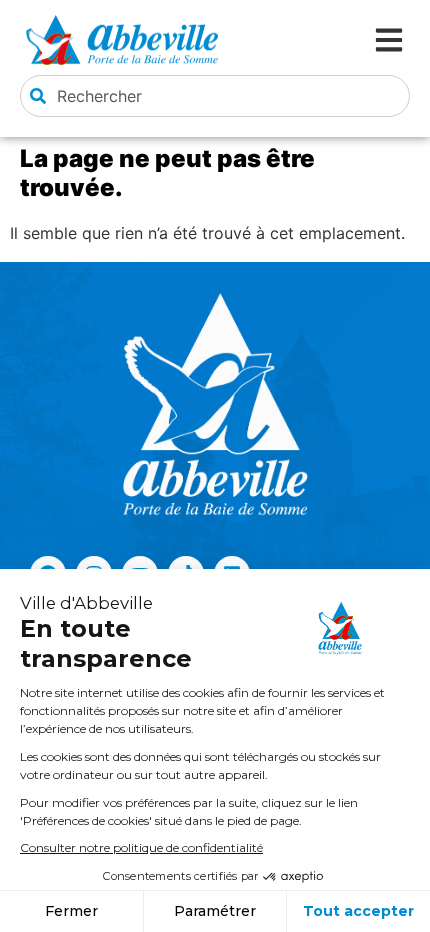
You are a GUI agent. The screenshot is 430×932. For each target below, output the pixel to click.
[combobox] (215, 96)
